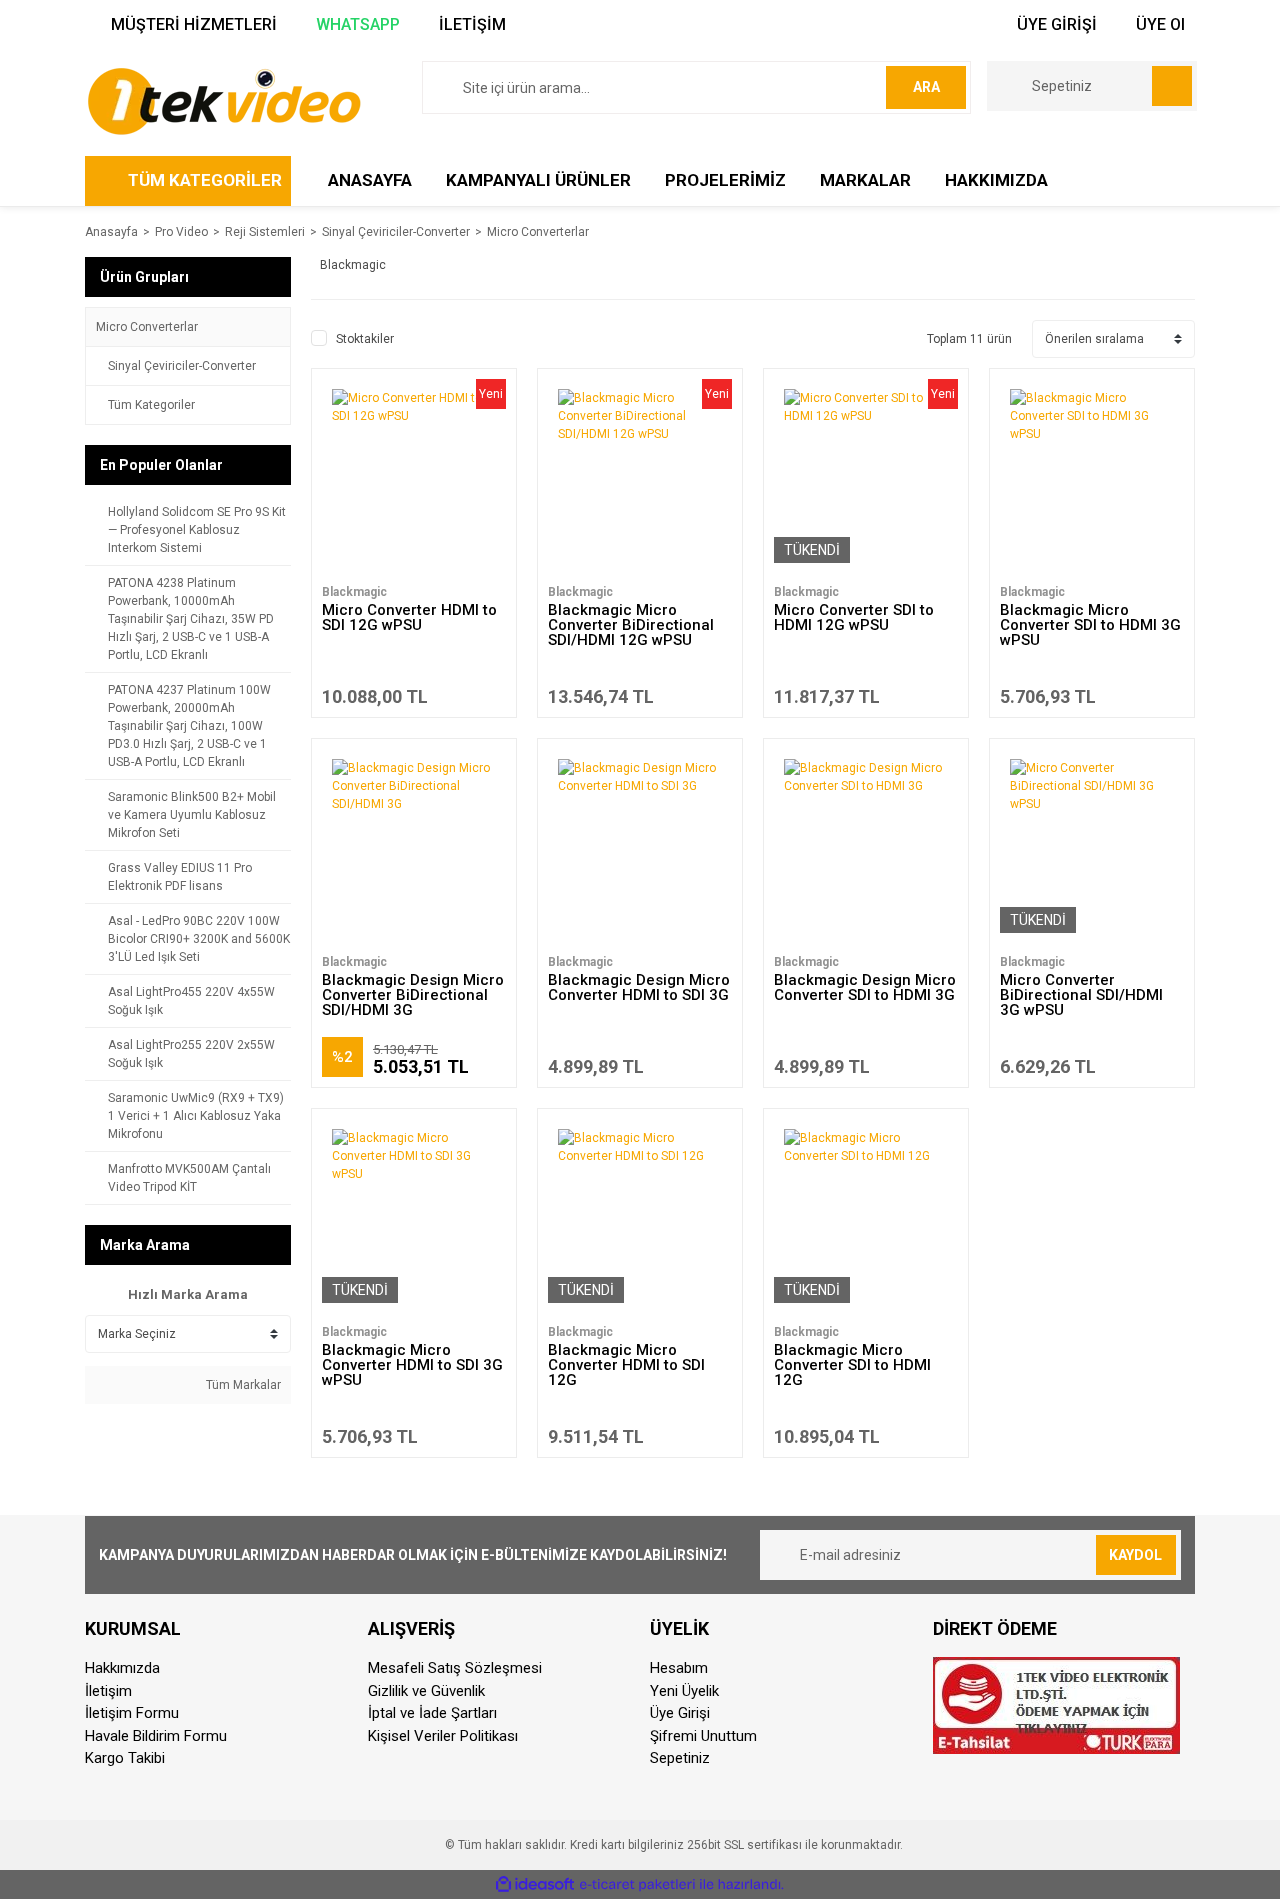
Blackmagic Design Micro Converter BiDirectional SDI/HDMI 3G (413, 995)
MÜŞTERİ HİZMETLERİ (192, 24)
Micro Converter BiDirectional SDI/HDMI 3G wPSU (1081, 995)
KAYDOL (1135, 1555)
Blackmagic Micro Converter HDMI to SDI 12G (626, 1365)
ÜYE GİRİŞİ (1055, 24)
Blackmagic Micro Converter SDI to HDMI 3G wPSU (1090, 625)
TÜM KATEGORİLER (205, 180)
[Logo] (223, 100)
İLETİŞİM (470, 24)
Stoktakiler (365, 339)
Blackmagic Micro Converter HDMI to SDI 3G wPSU (412, 1365)
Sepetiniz (680, 1758)
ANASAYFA (370, 180)
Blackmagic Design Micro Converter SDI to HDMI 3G (865, 987)
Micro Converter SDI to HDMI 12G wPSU (854, 617)
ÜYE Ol (1158, 24)
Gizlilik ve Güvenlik (426, 1691)
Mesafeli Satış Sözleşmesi (455, 1668)
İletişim (108, 1691)
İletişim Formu (132, 1713)
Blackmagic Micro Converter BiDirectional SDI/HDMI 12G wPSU (631, 625)
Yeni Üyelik (684, 1691)
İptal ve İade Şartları (432, 1713)
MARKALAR (865, 180)
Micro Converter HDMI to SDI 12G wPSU (409, 617)
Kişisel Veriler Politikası (443, 1736)
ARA (926, 87)
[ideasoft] (535, 1884)
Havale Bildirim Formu (156, 1736)
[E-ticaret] (637, 1884)
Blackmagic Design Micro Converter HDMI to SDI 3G (639, 987)
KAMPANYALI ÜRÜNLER (538, 180)
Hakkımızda (122, 1668)
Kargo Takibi (125, 1758)
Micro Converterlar (538, 232)
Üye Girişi (680, 1713)
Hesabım (679, 1668)
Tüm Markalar (242, 1385)
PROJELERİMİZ (725, 180)
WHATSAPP (356, 24)
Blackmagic (354, 592)
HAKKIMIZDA (996, 180)
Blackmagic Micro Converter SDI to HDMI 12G (852, 1365)
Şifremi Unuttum (703, 1736)
